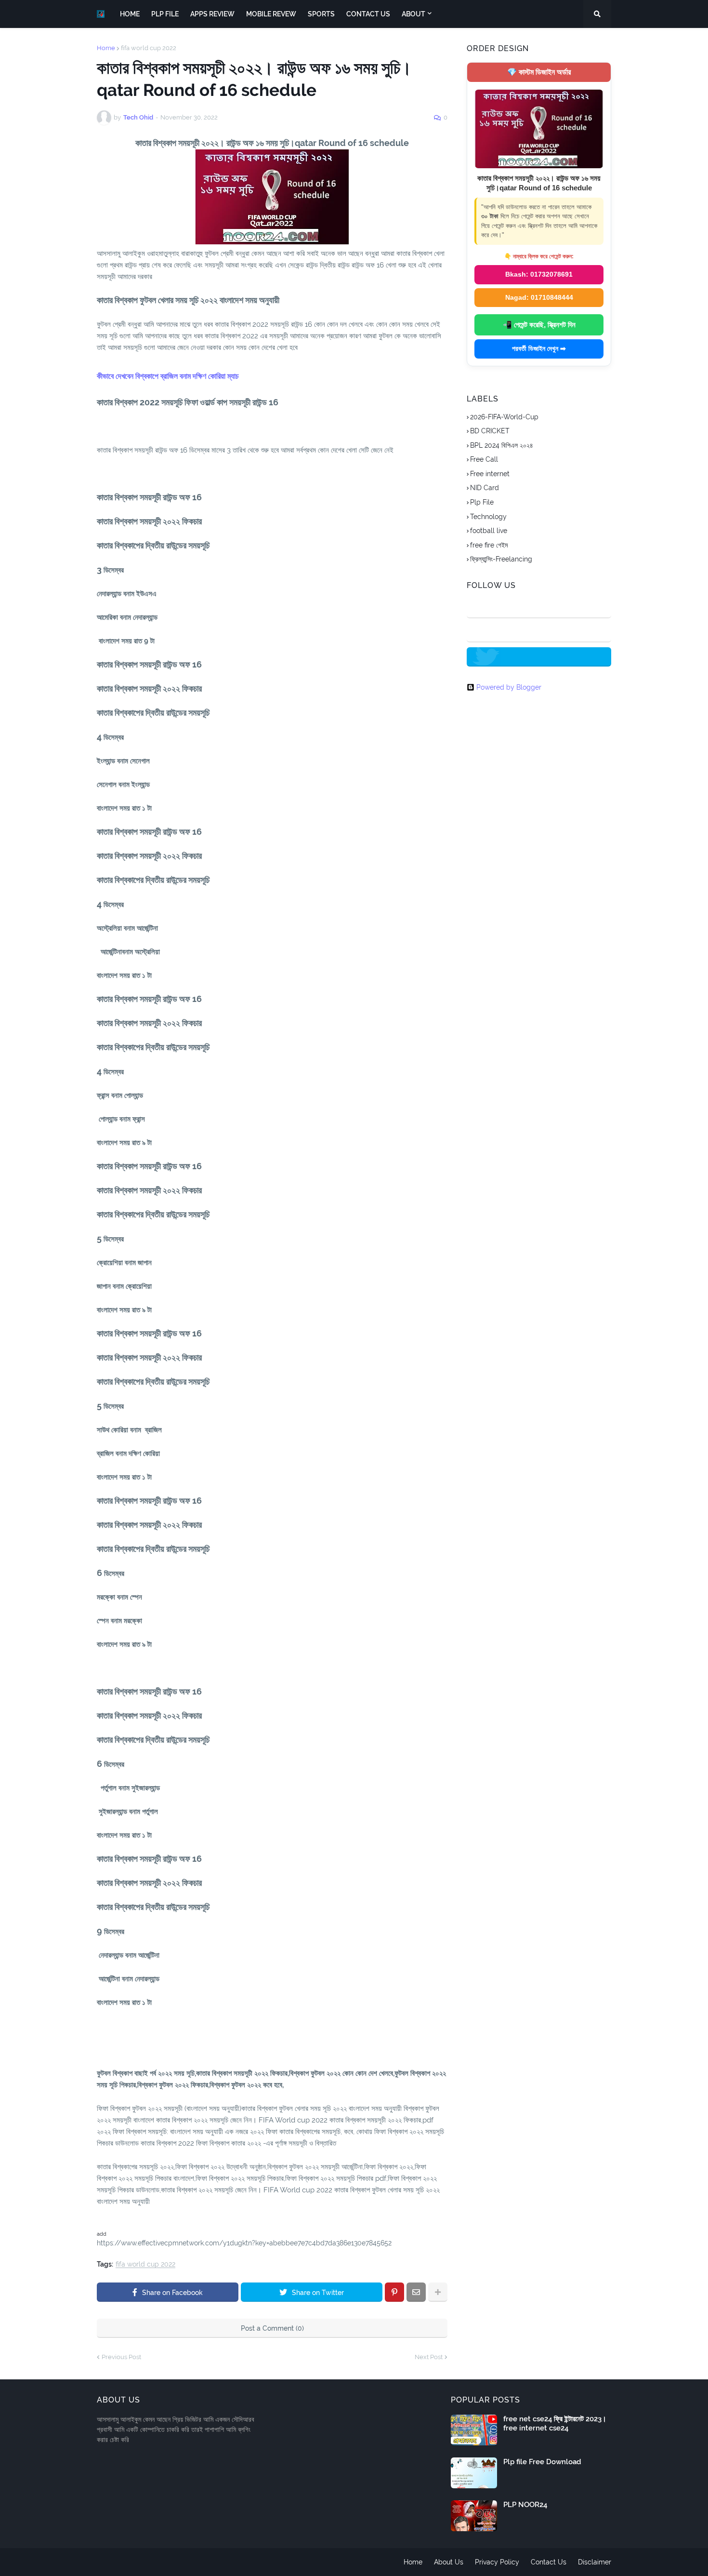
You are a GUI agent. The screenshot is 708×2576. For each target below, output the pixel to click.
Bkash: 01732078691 (539, 274)
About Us (449, 2562)
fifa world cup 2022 (149, 48)
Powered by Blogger (509, 687)
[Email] (416, 2292)
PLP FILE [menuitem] (165, 14)
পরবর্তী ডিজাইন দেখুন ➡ (539, 348)
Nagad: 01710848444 (539, 297)
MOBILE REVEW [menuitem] (271, 14)
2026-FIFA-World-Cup (504, 417)
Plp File (482, 502)
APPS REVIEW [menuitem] (212, 14)
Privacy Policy (497, 2562)
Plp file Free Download (542, 2462)
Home (106, 48)
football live (489, 531)
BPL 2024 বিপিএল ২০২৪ (502, 445)
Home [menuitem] (130, 14)
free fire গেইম (489, 545)
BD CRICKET (490, 431)
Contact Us (549, 2562)
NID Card (485, 488)
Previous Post (121, 2357)
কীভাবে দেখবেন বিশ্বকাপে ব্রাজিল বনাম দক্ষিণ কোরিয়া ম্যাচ (168, 376)
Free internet (490, 474)
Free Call (484, 459)
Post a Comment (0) (272, 2328)
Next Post (429, 2357)
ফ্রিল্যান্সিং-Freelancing (501, 559)
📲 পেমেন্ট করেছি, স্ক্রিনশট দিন (539, 325)
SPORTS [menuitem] (321, 14)
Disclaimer (595, 2562)
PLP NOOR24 (525, 2505)
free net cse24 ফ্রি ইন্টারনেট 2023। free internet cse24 (555, 2424)
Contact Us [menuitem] (368, 14)
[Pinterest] (394, 2292)
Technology (488, 517)
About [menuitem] (413, 14)
